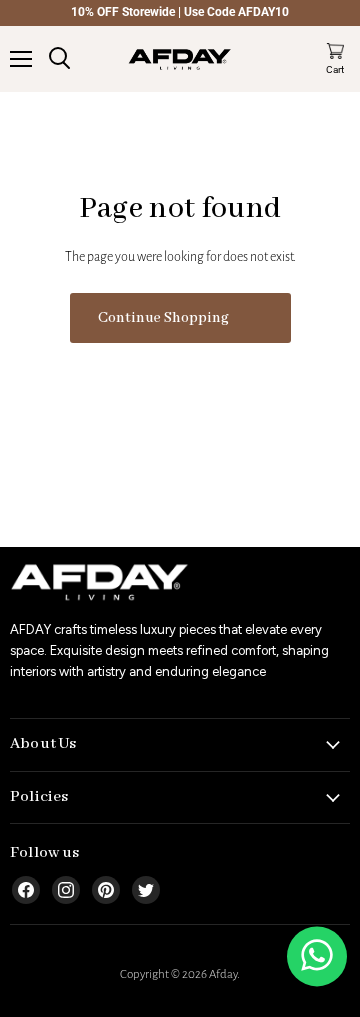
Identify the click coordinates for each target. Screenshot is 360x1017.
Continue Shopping (163, 318)
